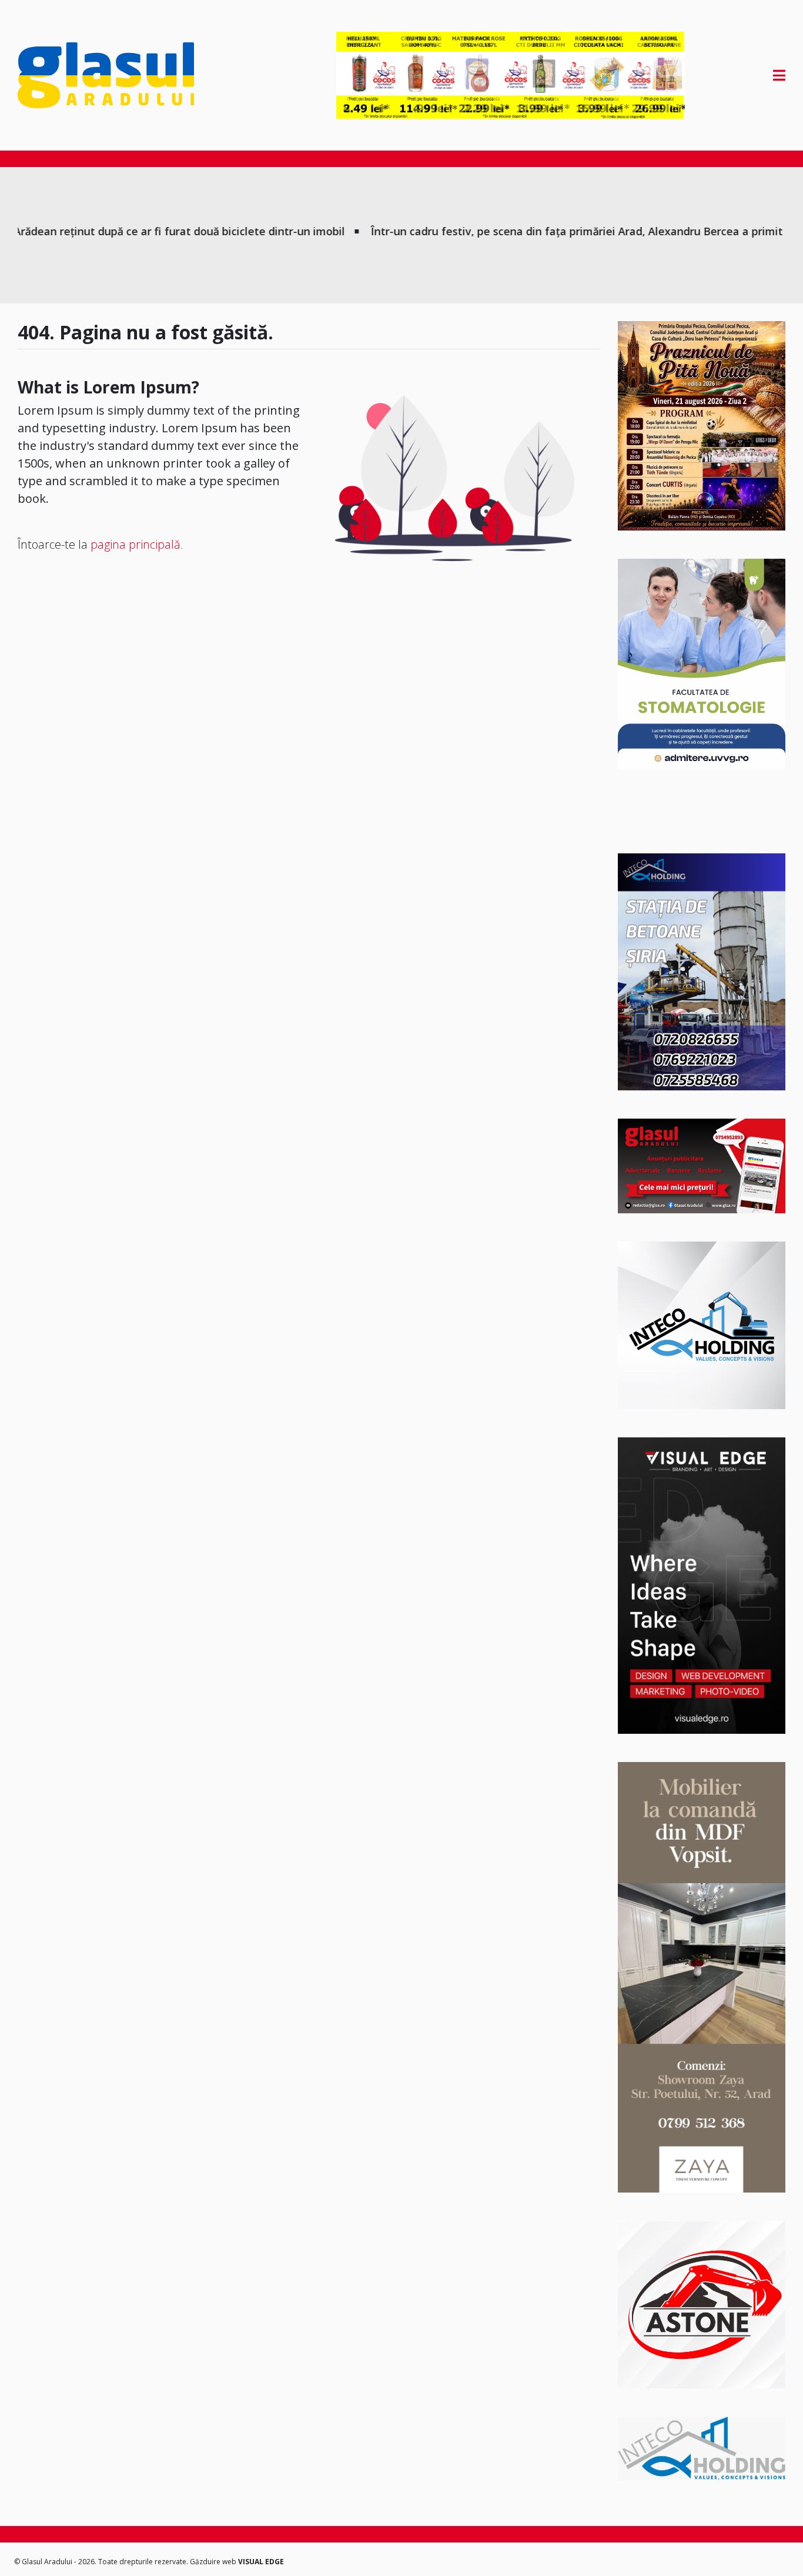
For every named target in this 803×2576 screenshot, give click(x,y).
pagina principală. (137, 544)
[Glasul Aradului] (133, 75)
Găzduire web (214, 2562)
